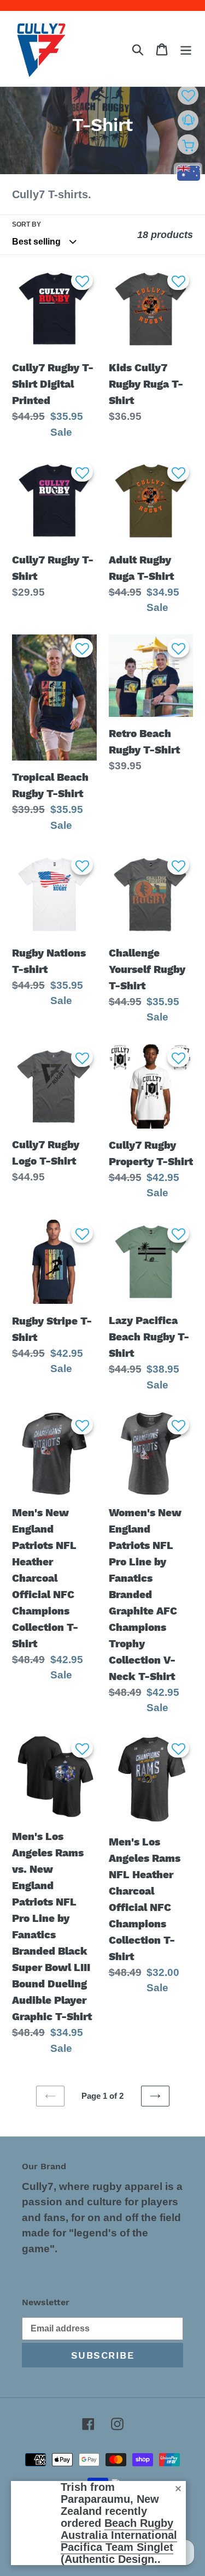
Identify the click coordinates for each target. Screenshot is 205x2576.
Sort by (27, 224)
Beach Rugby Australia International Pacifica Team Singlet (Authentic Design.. (119, 2541)
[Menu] (186, 49)
